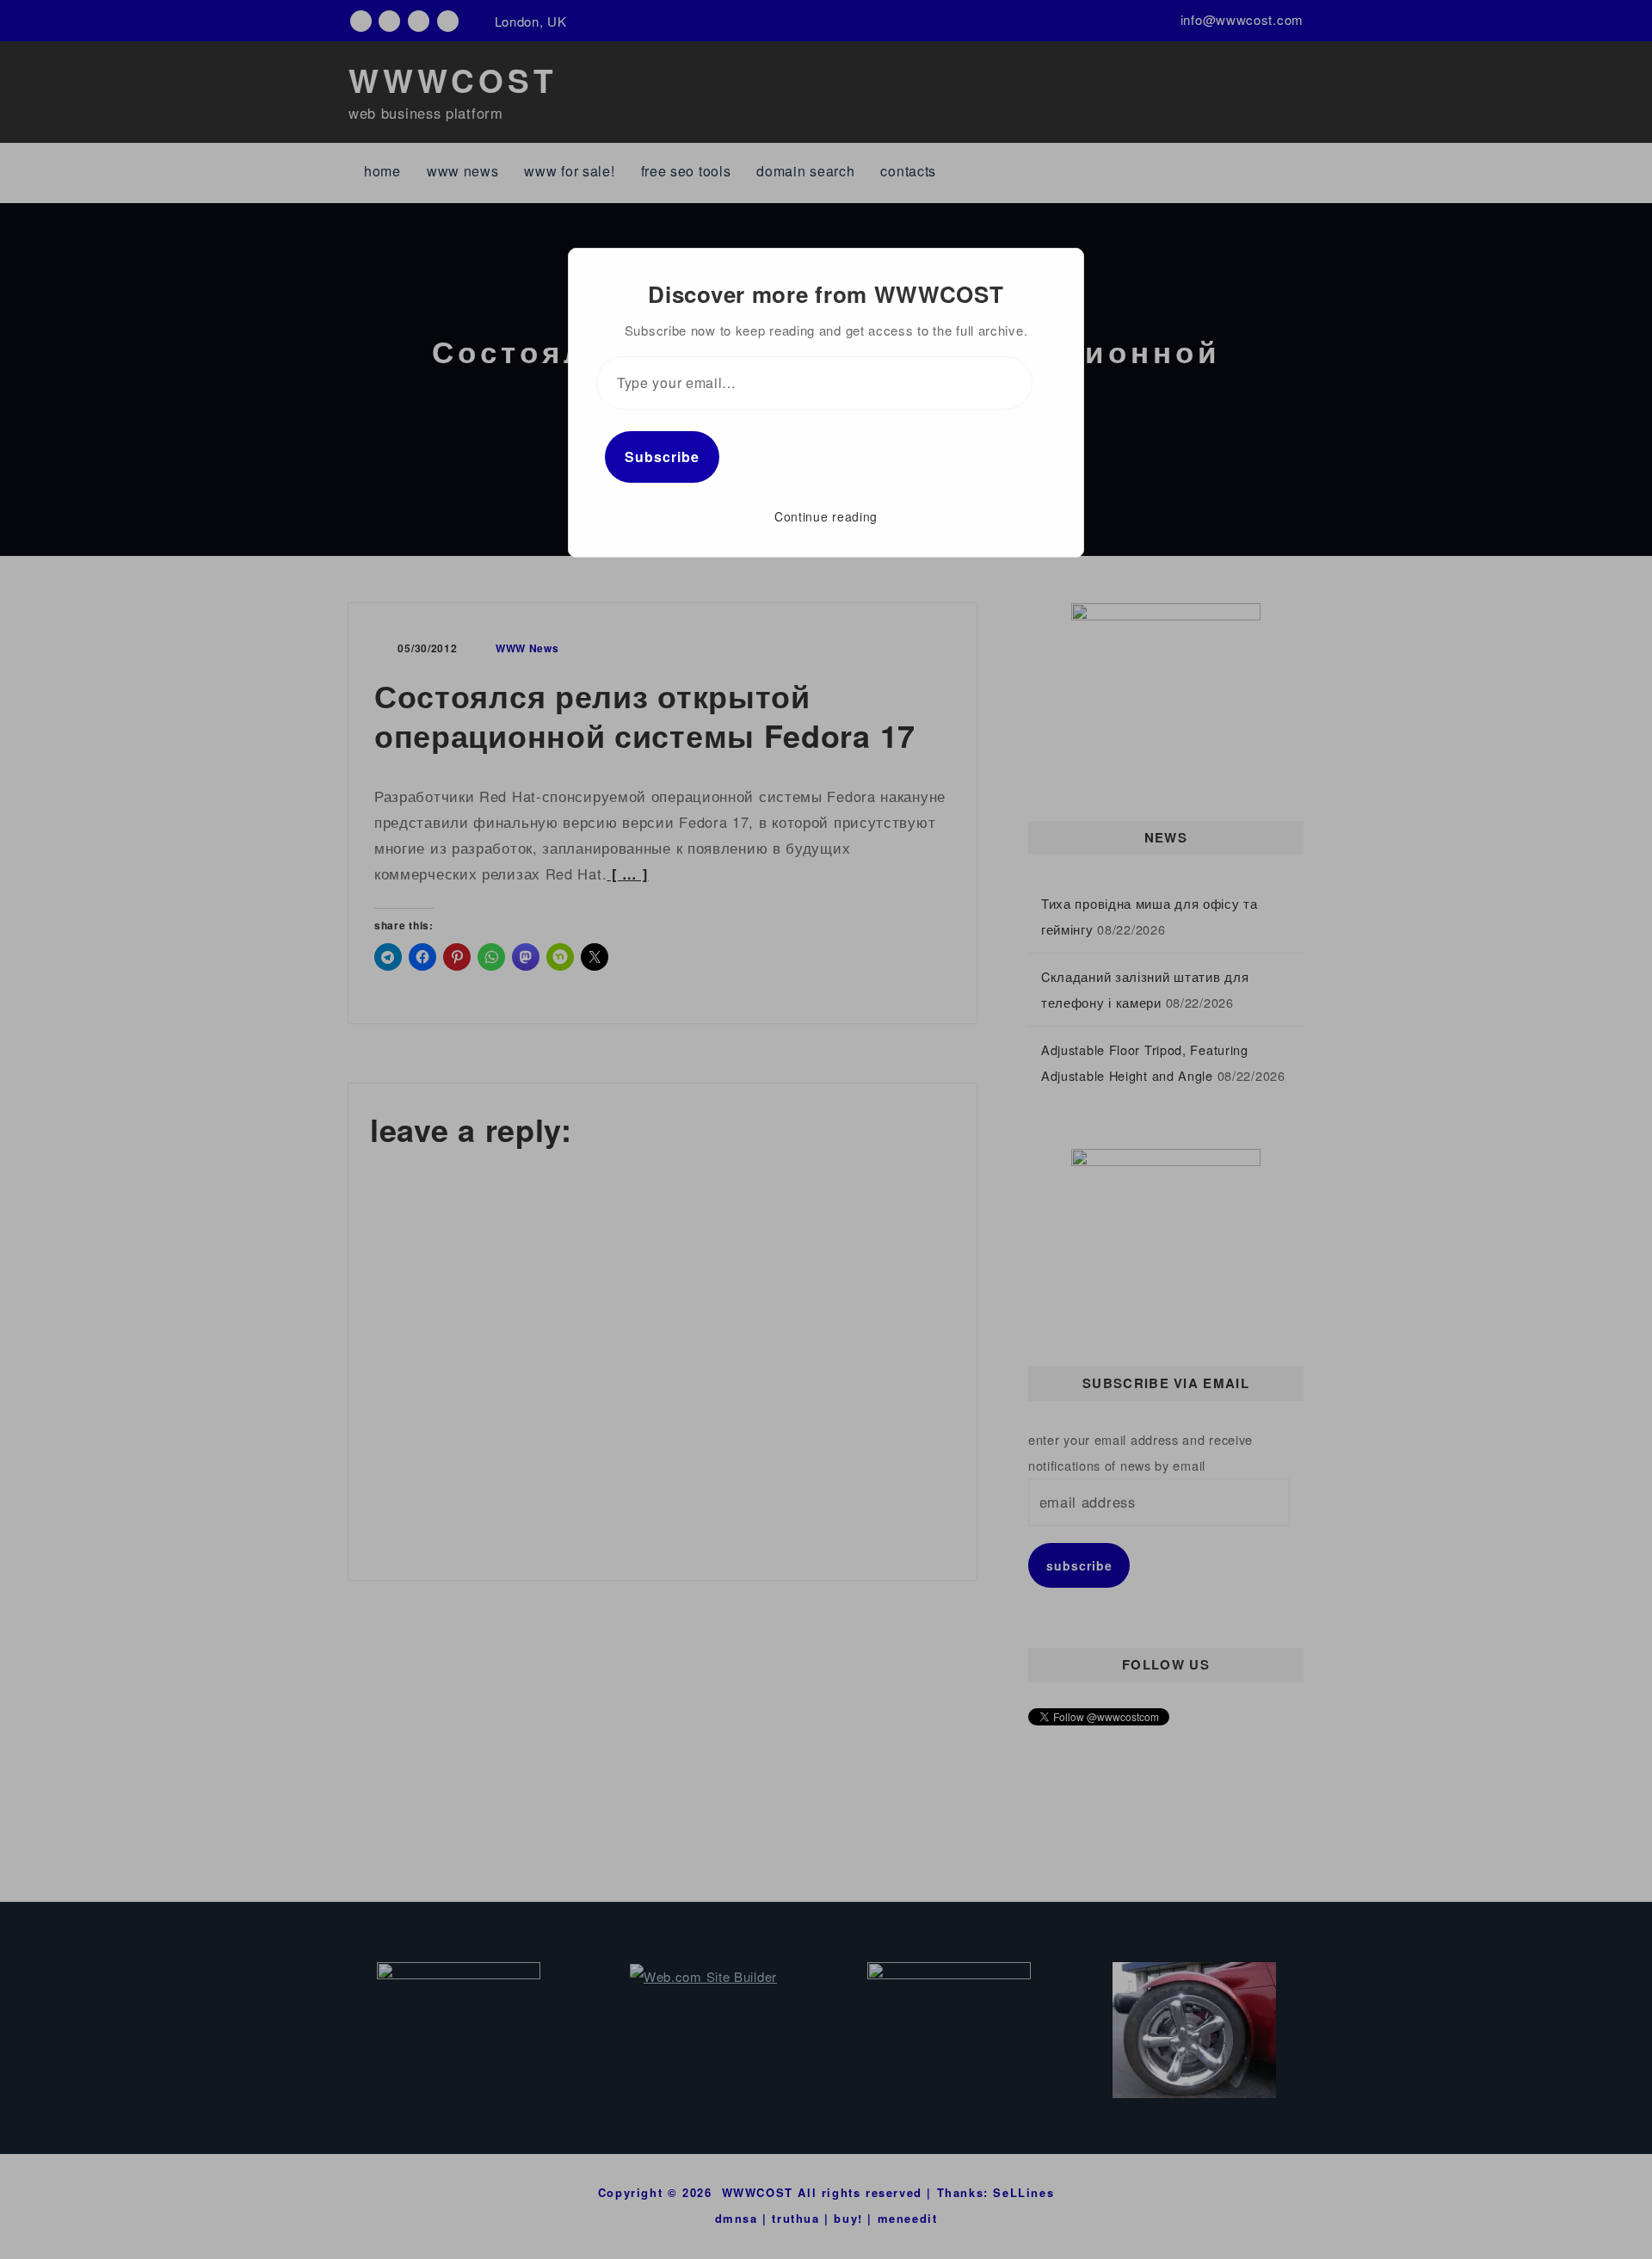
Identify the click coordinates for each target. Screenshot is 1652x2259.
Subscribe (662, 457)
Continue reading (826, 516)
